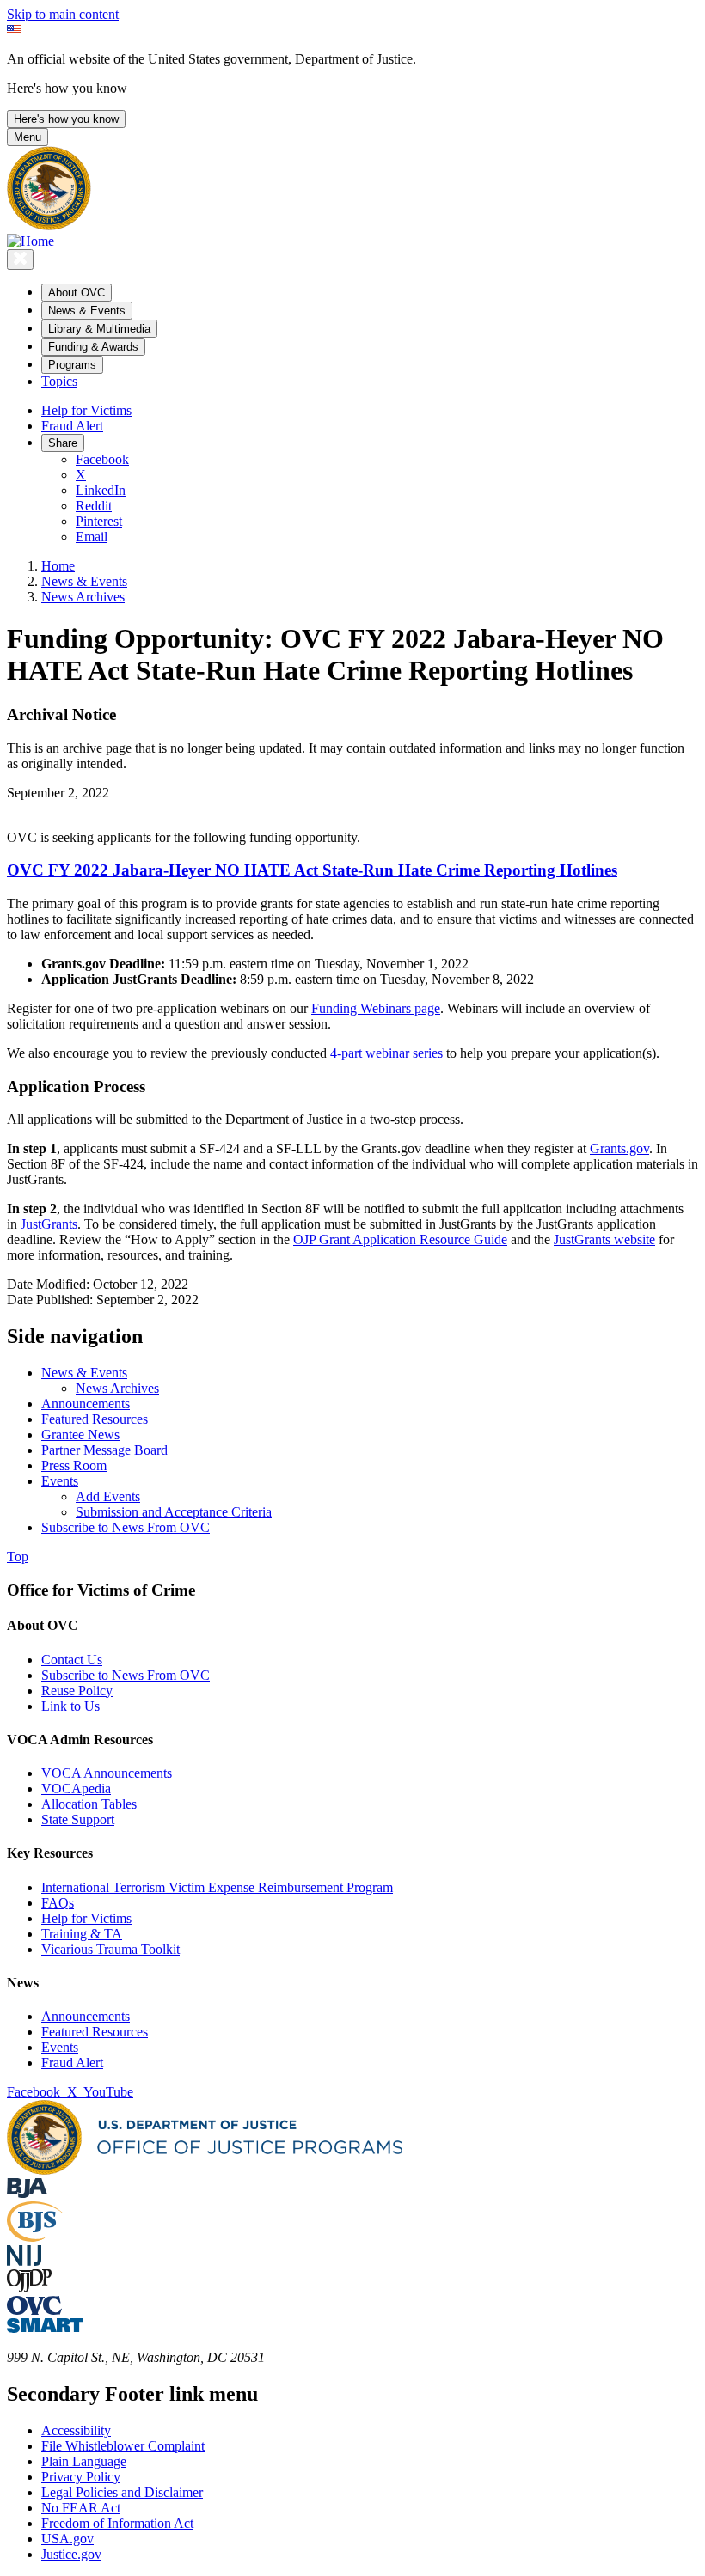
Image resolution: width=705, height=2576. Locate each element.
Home (58, 566)
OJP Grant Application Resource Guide (400, 1239)
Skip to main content (63, 14)
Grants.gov (619, 1148)
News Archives (83, 597)
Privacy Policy (81, 2477)
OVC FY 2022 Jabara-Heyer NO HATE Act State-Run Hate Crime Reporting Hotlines (312, 870)
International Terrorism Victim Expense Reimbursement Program (217, 1887)
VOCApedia (76, 1789)
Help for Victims (86, 410)
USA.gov (67, 2539)
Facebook (102, 459)
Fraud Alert (72, 426)
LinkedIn (101, 490)
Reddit (94, 506)
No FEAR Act (81, 2508)
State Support (78, 1819)
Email (92, 537)
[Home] (31, 241)
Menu (28, 137)
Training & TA (82, 1934)
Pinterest (99, 521)
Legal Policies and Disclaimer (122, 2492)
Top (18, 1557)
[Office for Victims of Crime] (34, 2310)
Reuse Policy (77, 1691)
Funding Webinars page (376, 1008)
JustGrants (49, 1224)
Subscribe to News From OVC (126, 1675)
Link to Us (70, 1706)
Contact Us (72, 1660)
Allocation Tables (89, 1804)
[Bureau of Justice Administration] (27, 2193)
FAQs (58, 1903)
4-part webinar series (386, 1053)
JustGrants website (604, 1239)
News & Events (84, 581)
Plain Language (84, 2461)
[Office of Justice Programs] (49, 226)
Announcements (86, 2016)
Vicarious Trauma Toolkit (110, 1949)
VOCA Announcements (107, 1773)
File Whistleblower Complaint (123, 2446)
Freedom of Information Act (117, 2523)
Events (60, 2047)
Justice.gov (71, 2554)
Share (63, 443)
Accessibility (76, 2430)
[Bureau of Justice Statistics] (35, 2237)
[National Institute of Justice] (24, 2261)
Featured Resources (95, 2032)
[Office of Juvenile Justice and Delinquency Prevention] (29, 2288)
